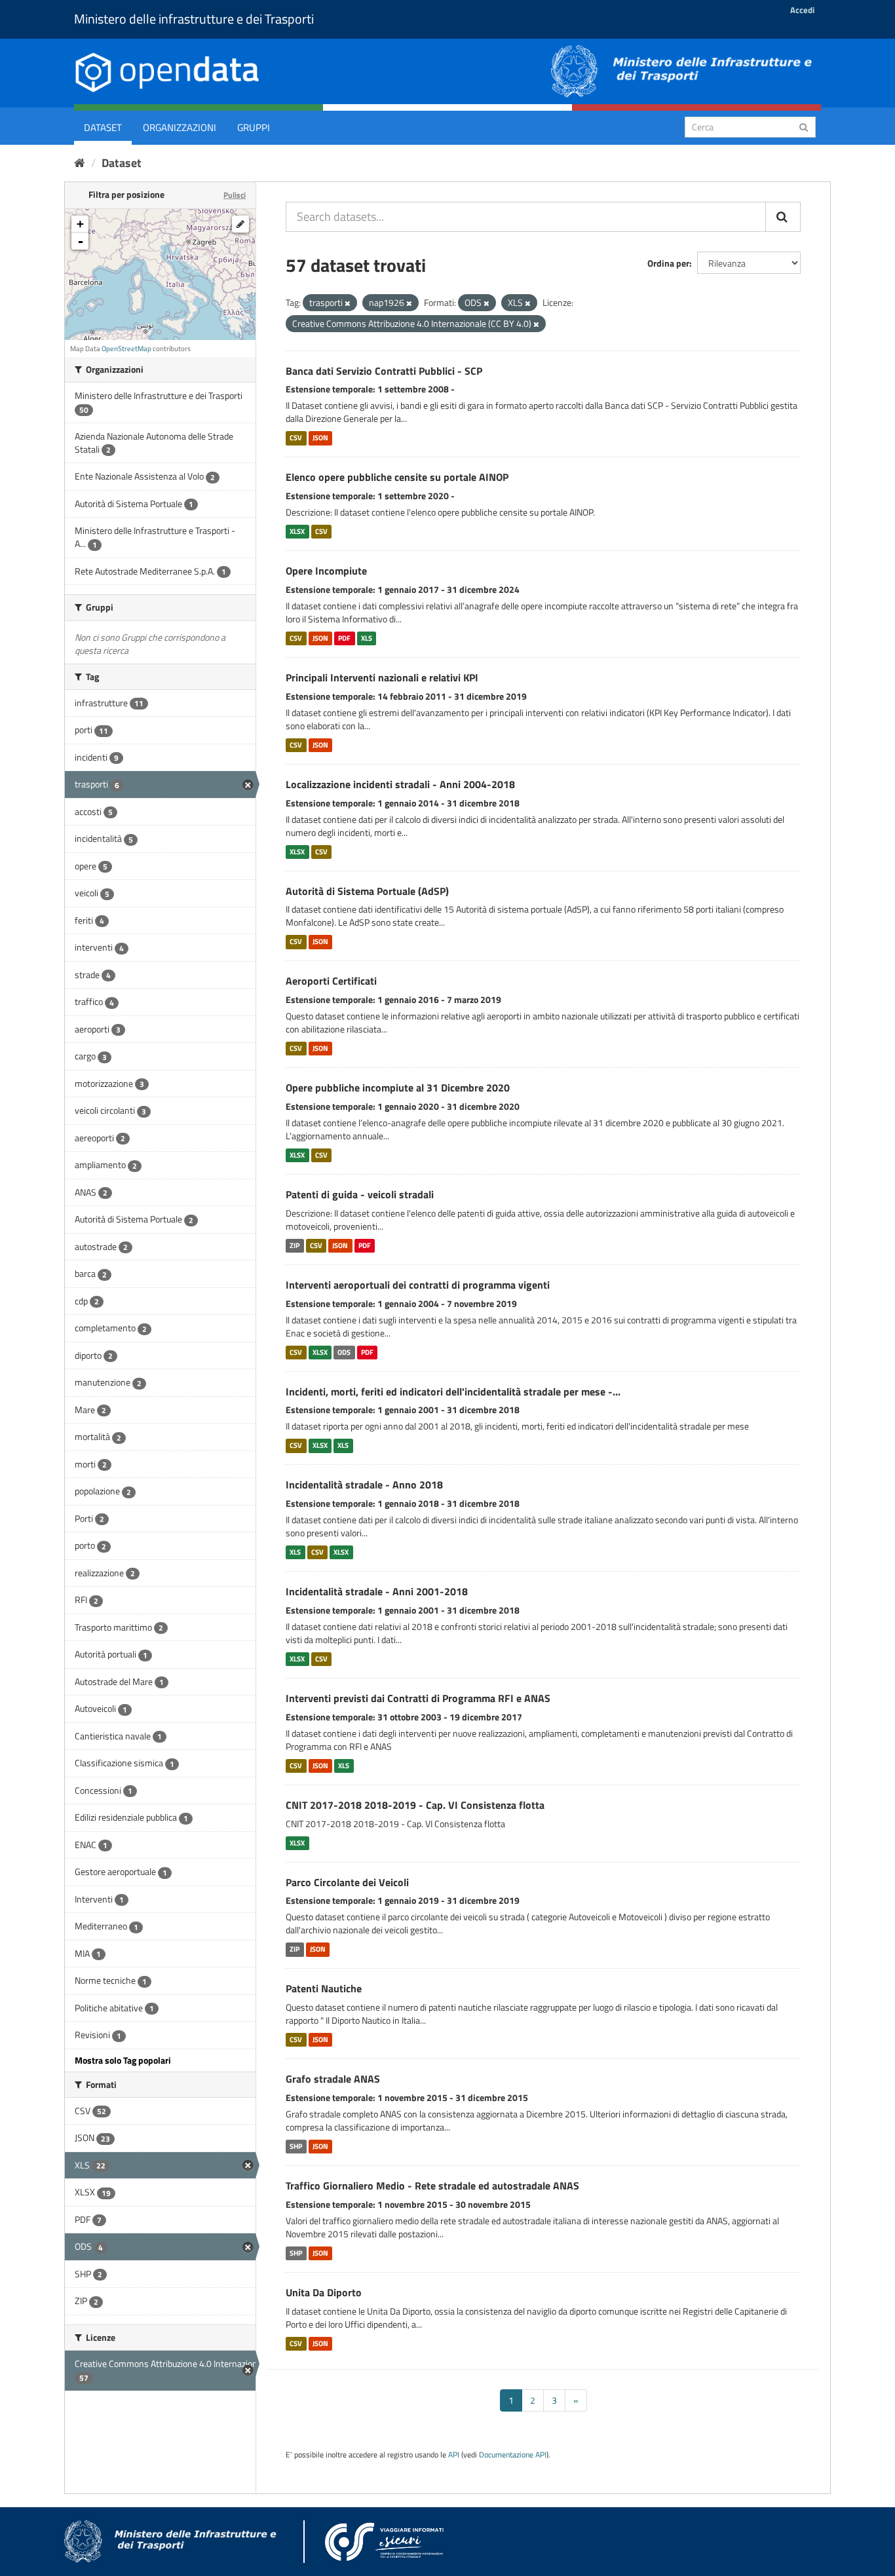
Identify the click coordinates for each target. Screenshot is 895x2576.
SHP (296, 2146)
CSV (296, 438)
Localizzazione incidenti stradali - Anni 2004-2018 (400, 784)
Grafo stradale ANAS (333, 2079)
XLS (367, 638)
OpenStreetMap (126, 349)
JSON (320, 438)
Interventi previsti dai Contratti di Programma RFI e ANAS (418, 1698)
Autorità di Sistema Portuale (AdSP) (367, 891)
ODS (344, 1352)
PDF (344, 638)
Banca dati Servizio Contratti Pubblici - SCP (384, 371)
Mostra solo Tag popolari (123, 2060)
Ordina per (668, 263)
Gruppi (254, 127)
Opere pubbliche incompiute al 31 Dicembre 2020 (398, 1088)
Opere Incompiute (326, 571)
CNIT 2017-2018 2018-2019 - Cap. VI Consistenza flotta (415, 1805)
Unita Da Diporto (324, 2292)
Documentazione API (513, 2455)
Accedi (802, 10)
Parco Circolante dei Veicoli (347, 1882)
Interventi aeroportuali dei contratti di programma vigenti (418, 1285)
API (454, 2455)
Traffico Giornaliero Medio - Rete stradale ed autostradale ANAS (432, 2186)
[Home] (80, 163)
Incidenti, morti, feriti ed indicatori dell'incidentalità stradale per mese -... (453, 1392)
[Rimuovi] (348, 303)
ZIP (295, 1245)
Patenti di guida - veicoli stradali (360, 1194)
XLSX (297, 531)
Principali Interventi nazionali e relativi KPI (382, 677)
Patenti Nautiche (324, 1988)
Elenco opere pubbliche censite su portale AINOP (397, 477)
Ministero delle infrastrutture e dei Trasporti (194, 19)
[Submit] (804, 126)
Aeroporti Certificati (331, 981)
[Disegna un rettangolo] (240, 224)
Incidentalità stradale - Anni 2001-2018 (377, 1591)
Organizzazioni (180, 127)
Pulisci (235, 195)
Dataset (103, 127)
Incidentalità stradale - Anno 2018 (364, 1485)
